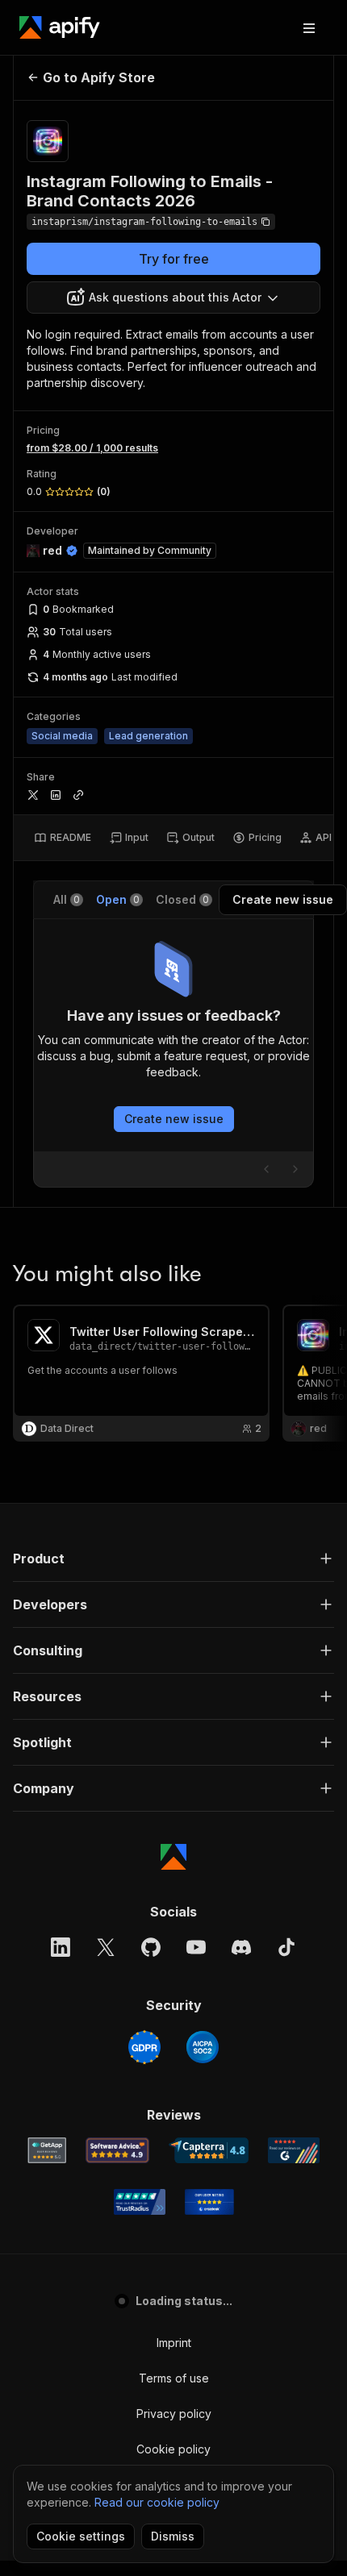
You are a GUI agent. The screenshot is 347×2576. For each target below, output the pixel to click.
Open (118, 899)
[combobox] (173, 298)
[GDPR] (144, 2047)
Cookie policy (173, 2449)
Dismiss (173, 2536)
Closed (182, 899)
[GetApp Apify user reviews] (47, 2150)
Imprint (174, 2343)
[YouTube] (196, 1947)
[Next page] (295, 1169)
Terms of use (174, 2378)
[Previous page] (266, 1169)
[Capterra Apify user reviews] (209, 2150)
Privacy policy (174, 2414)
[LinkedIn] (61, 1947)
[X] (106, 1947)
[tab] (63, 838)
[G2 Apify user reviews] (294, 2150)
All (67, 899)
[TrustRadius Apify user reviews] (140, 2202)
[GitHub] (151, 1947)
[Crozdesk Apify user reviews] (209, 2202)
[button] (173, 1559)
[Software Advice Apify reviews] (117, 2150)
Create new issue (174, 1119)
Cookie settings (81, 2536)
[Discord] (241, 1947)
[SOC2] (203, 2047)
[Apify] (60, 27)
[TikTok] (286, 1947)
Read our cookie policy (157, 2502)
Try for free (174, 259)
